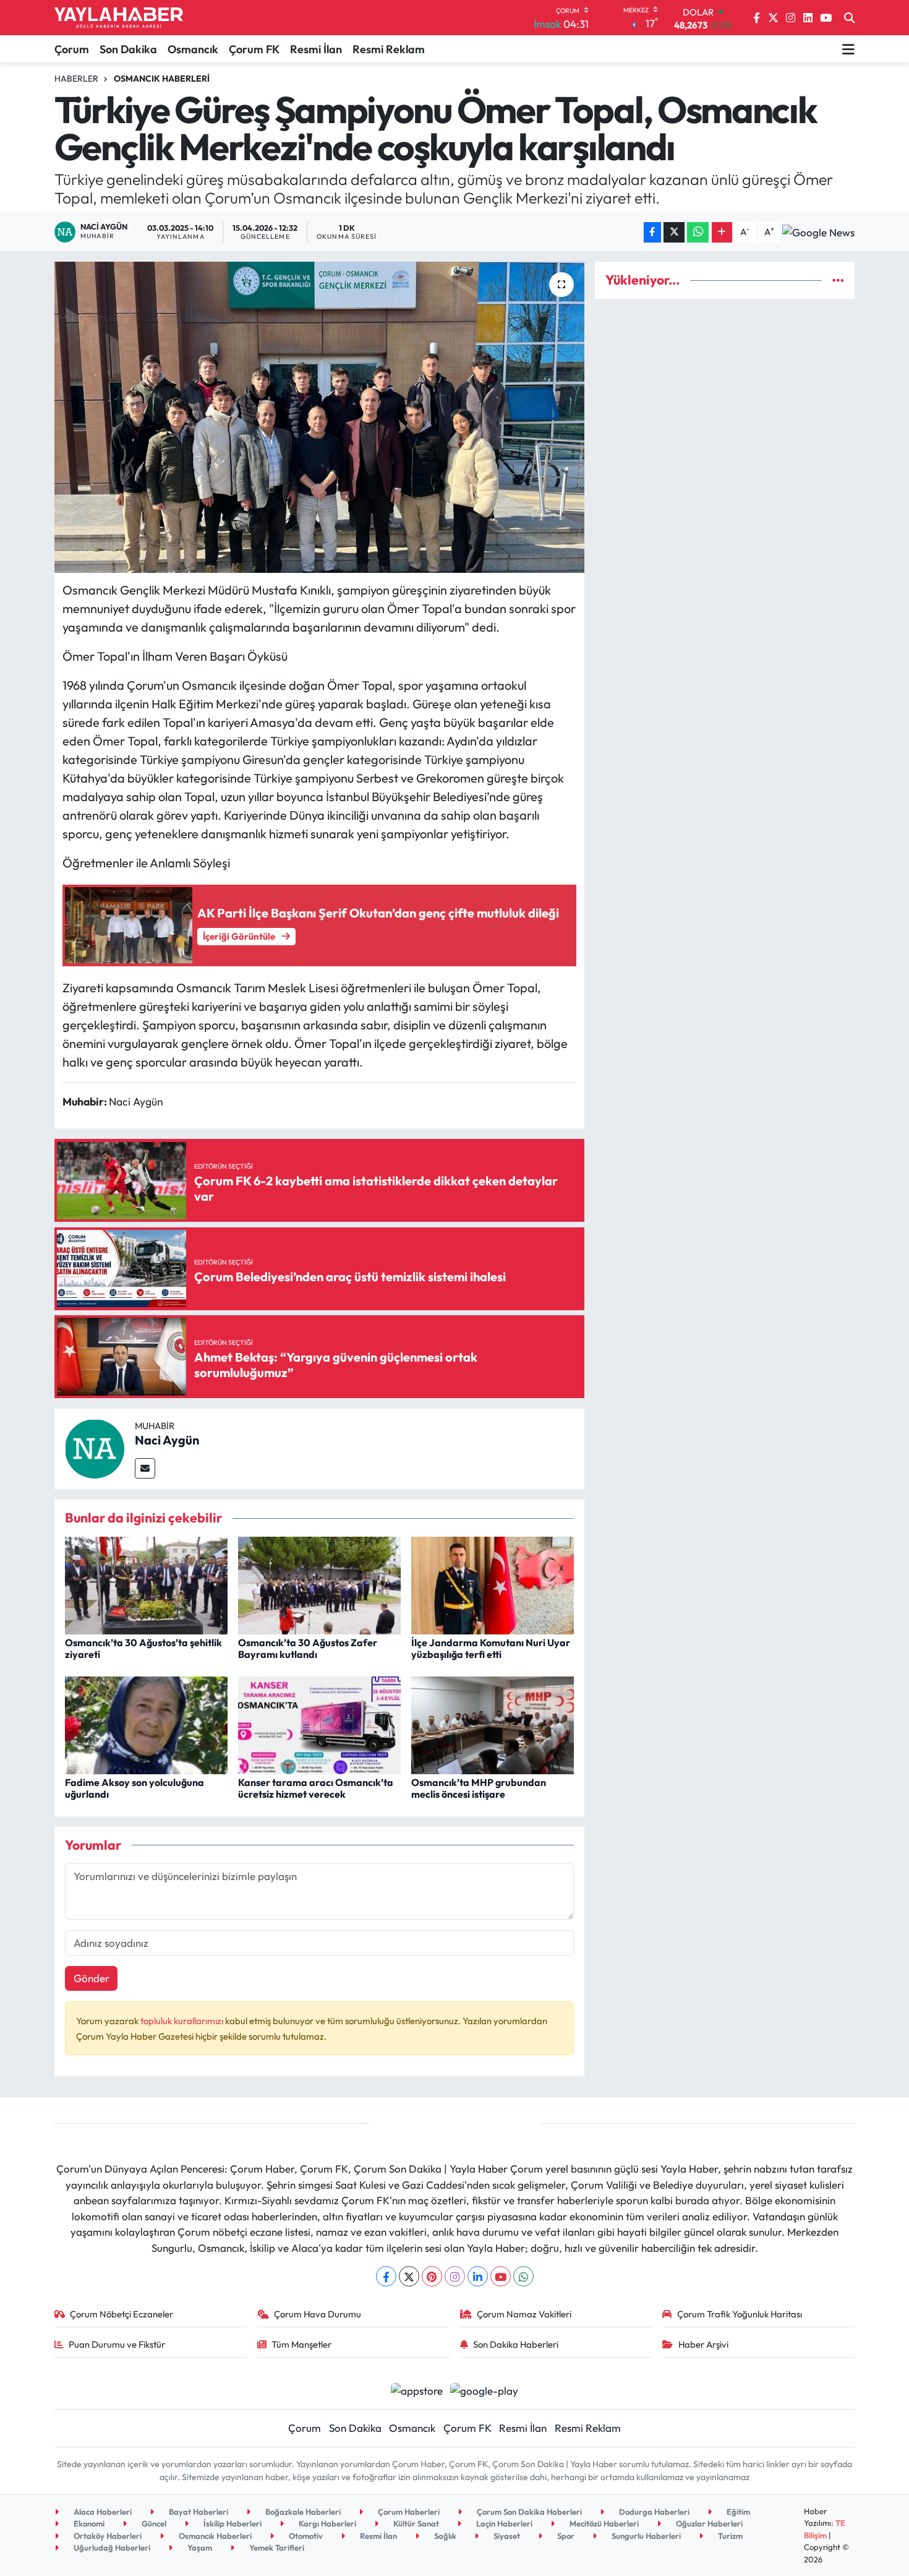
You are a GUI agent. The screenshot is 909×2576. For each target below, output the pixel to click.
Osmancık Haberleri (162, 79)
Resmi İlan (316, 49)
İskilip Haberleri (232, 2523)
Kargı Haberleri (326, 2523)
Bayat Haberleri (198, 2512)
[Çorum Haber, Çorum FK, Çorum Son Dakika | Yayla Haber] (119, 18)
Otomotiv (305, 2536)
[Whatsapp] (523, 2276)
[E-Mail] (145, 1468)
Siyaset (506, 2536)
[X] (409, 2276)
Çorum (72, 49)
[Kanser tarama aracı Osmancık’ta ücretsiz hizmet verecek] (319, 1724)
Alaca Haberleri (102, 2512)
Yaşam (199, 2548)
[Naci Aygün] (95, 1447)
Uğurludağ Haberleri (111, 2548)
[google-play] (484, 2389)
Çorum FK (254, 49)
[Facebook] (386, 2276)
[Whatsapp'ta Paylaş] (698, 232)
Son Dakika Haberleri (516, 2344)
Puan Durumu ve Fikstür (117, 2344)
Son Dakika (128, 49)
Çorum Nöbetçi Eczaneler (122, 2314)
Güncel (153, 2523)
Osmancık (193, 49)
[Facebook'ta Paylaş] (652, 232)
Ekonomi (88, 2523)
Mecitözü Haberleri (603, 2523)
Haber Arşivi (703, 2344)
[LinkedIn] (478, 2276)
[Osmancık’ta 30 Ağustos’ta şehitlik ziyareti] (146, 1584)
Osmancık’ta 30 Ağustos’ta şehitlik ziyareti (143, 1648)
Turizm (729, 2536)
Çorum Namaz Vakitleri (524, 2314)
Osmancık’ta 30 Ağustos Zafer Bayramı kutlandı (308, 1648)
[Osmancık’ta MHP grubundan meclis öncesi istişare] (493, 1724)
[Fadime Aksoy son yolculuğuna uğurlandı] (146, 1724)
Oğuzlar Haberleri (708, 2523)
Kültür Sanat (415, 2523)
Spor (565, 2536)
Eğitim (737, 2512)
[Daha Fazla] (722, 232)
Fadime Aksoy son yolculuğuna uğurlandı (134, 1788)
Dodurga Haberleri (653, 2512)
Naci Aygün (167, 1440)
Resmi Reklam (389, 49)
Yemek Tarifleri (276, 2548)
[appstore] (416, 2389)
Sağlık (444, 2536)
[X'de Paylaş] (674, 232)
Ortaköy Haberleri (107, 2536)
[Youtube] (501, 2276)
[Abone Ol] (818, 232)
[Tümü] (838, 280)
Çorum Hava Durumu (318, 2314)
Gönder (92, 1978)
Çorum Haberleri (408, 2512)
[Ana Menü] (848, 49)
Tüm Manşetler (301, 2344)
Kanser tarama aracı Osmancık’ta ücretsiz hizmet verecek (316, 1788)
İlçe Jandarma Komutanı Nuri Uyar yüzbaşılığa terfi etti (491, 1648)
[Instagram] (455, 2276)
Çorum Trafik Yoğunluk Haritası (740, 2314)
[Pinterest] (432, 2276)
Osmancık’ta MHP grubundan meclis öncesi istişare (479, 1788)
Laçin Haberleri (503, 2523)
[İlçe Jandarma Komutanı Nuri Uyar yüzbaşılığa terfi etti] (493, 1584)
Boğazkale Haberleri (302, 2512)
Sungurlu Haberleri (645, 2536)
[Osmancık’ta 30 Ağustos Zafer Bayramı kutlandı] (319, 1584)
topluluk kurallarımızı (183, 2021)
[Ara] (849, 18)
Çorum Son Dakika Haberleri (528, 2512)
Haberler (76, 79)
